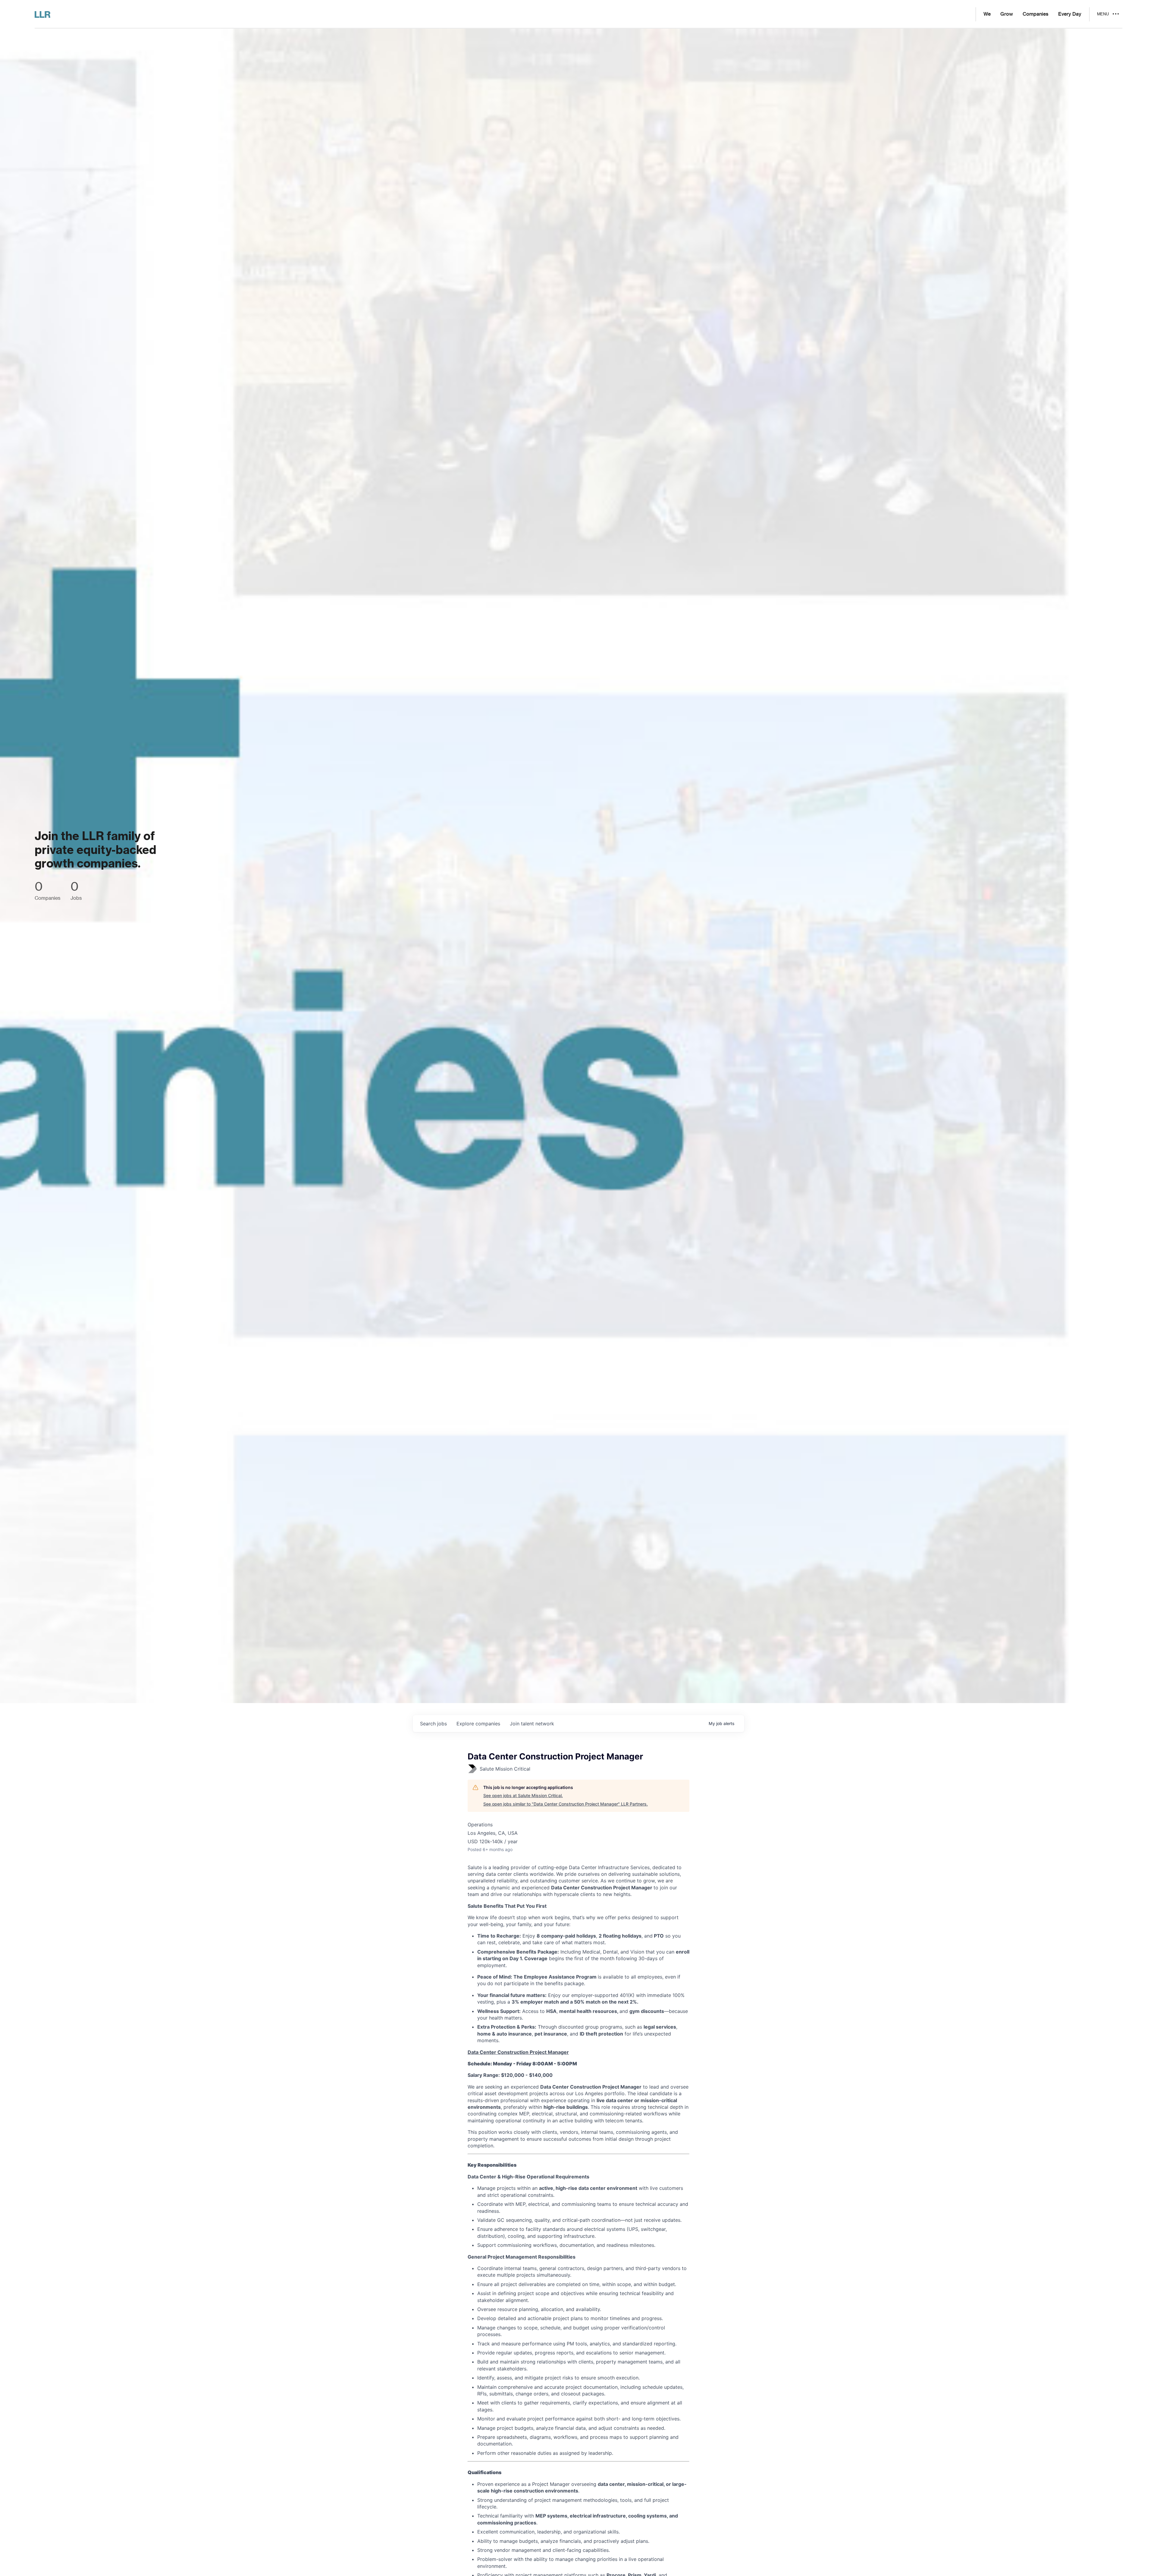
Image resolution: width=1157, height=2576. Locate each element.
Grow (1007, 14)
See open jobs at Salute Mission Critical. (523, 1795)
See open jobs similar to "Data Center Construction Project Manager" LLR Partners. (566, 1804)
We (987, 14)
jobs (433, 1724)
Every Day (1070, 14)
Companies (1036, 14)
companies (478, 1724)
